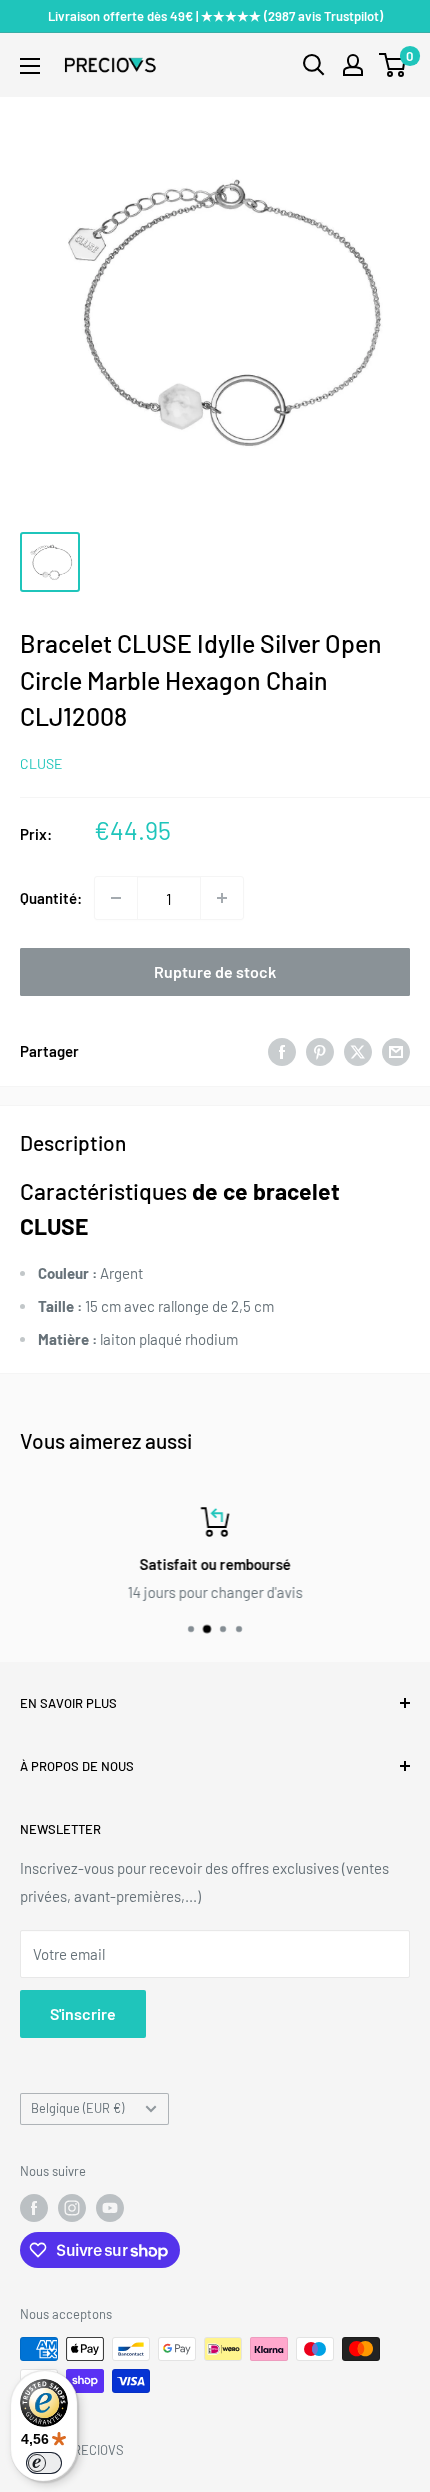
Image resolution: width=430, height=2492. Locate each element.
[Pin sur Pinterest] (320, 1051)
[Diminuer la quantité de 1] (116, 898)
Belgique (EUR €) (77, 2108)
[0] (393, 65)
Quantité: (51, 898)
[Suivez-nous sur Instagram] (72, 2208)
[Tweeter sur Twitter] (358, 1051)
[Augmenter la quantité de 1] (222, 898)
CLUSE (41, 763)
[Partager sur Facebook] (282, 1051)
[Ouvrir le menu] (30, 66)
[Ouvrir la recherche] (314, 65)
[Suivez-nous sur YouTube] (110, 2208)
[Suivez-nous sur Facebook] (34, 2208)
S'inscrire (83, 2013)
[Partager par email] (396, 1051)
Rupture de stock (215, 971)
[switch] (44, 2463)
